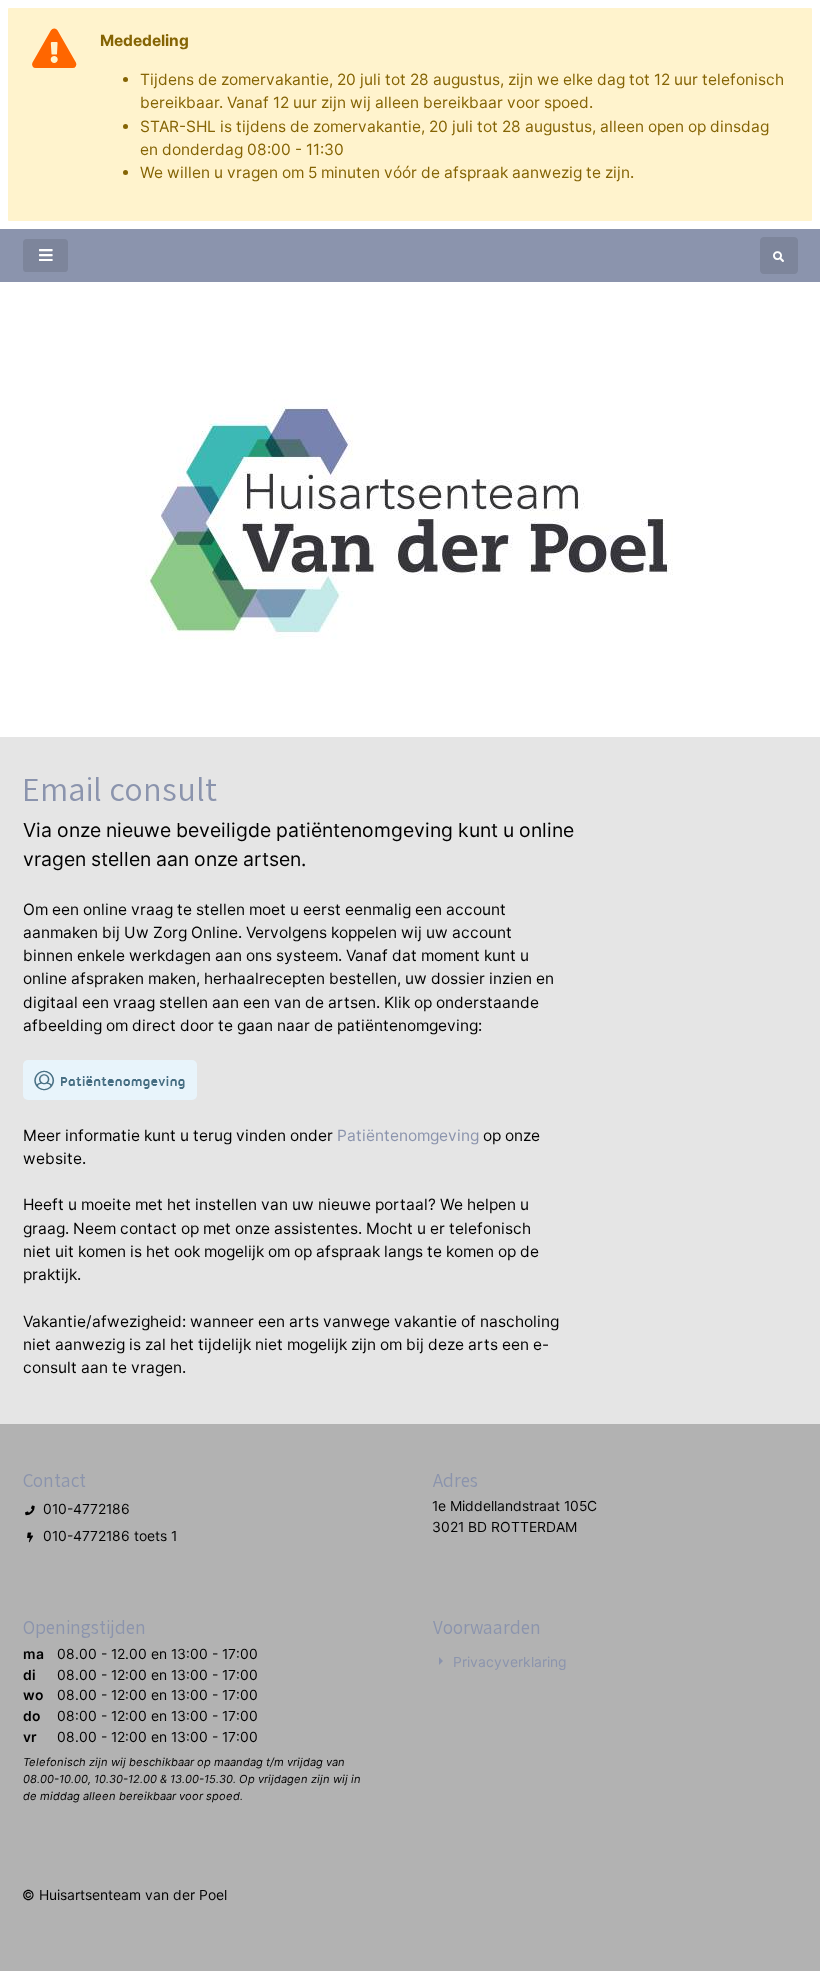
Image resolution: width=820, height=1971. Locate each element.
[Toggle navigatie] (45, 255)
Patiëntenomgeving (408, 1135)
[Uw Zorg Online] (110, 1079)
